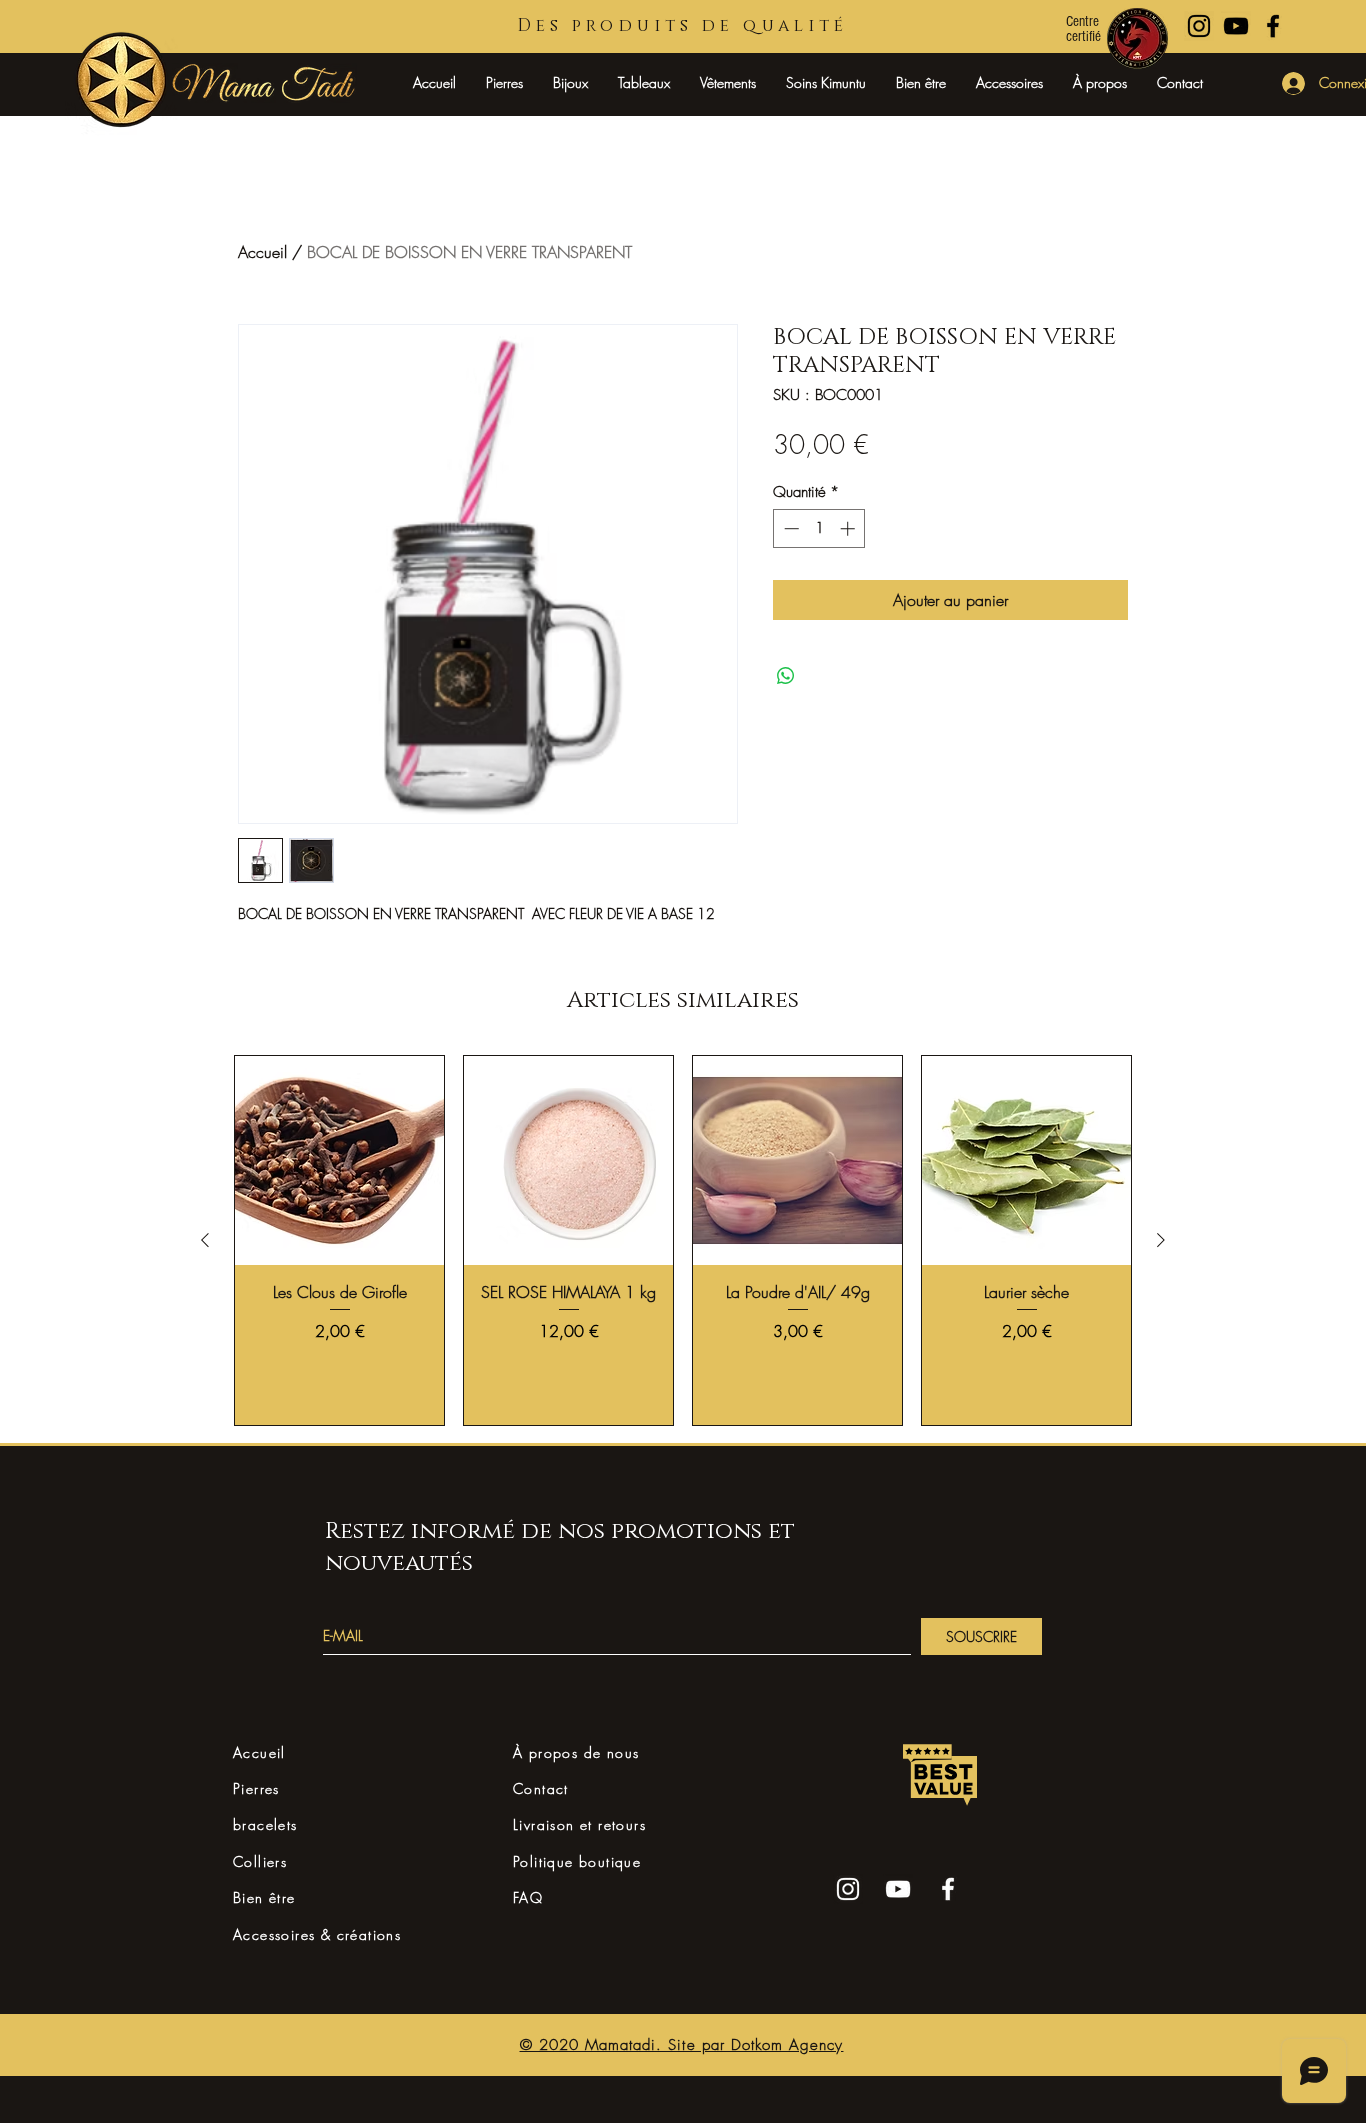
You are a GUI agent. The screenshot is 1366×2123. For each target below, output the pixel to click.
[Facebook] (948, 1889)
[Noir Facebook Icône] (1273, 26)
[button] (570, 83)
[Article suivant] (1161, 1240)
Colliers (260, 1861)
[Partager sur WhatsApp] (786, 676)
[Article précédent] (205, 1240)
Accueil (262, 252)
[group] (683, 1240)
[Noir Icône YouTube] (1236, 26)
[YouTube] (898, 1889)
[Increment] (849, 528)
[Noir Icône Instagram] (1199, 26)
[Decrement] (789, 528)
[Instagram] (848, 1889)
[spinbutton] (819, 528)
